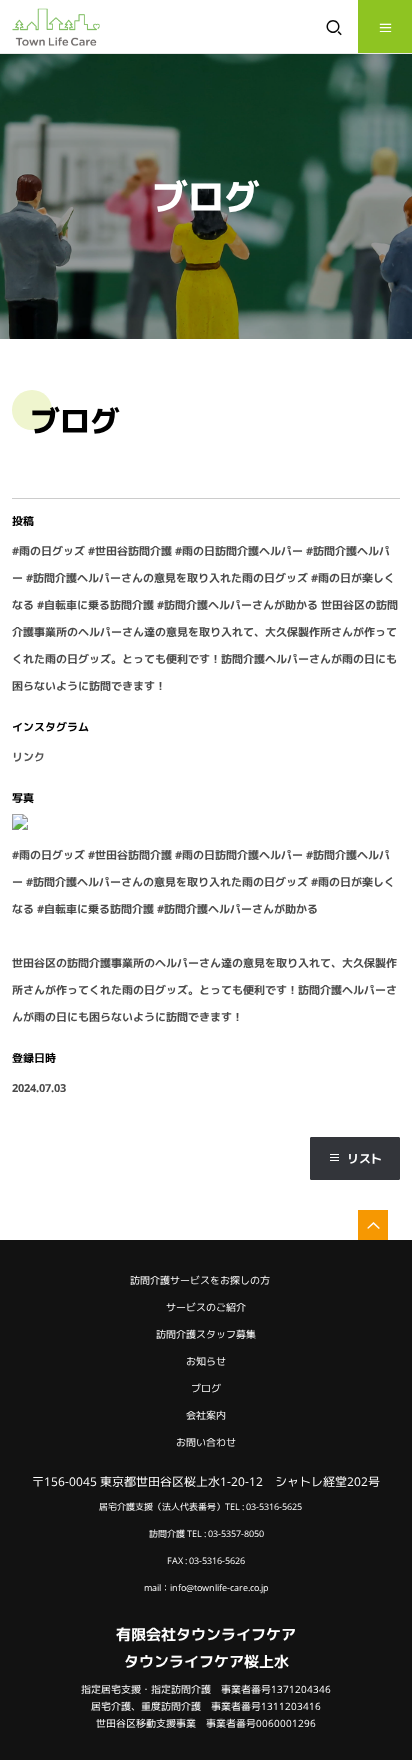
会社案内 (206, 1415)
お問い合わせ (206, 1442)
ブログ (206, 1388)
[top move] (373, 1225)
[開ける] (385, 27)
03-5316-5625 (274, 1506)
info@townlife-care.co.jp (219, 1587)
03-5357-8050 (236, 1533)
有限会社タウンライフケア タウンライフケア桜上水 (206, 1648)
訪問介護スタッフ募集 (206, 1334)
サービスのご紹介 (206, 1307)
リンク (28, 756)
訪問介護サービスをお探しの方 (200, 1280)
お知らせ (206, 1361)
